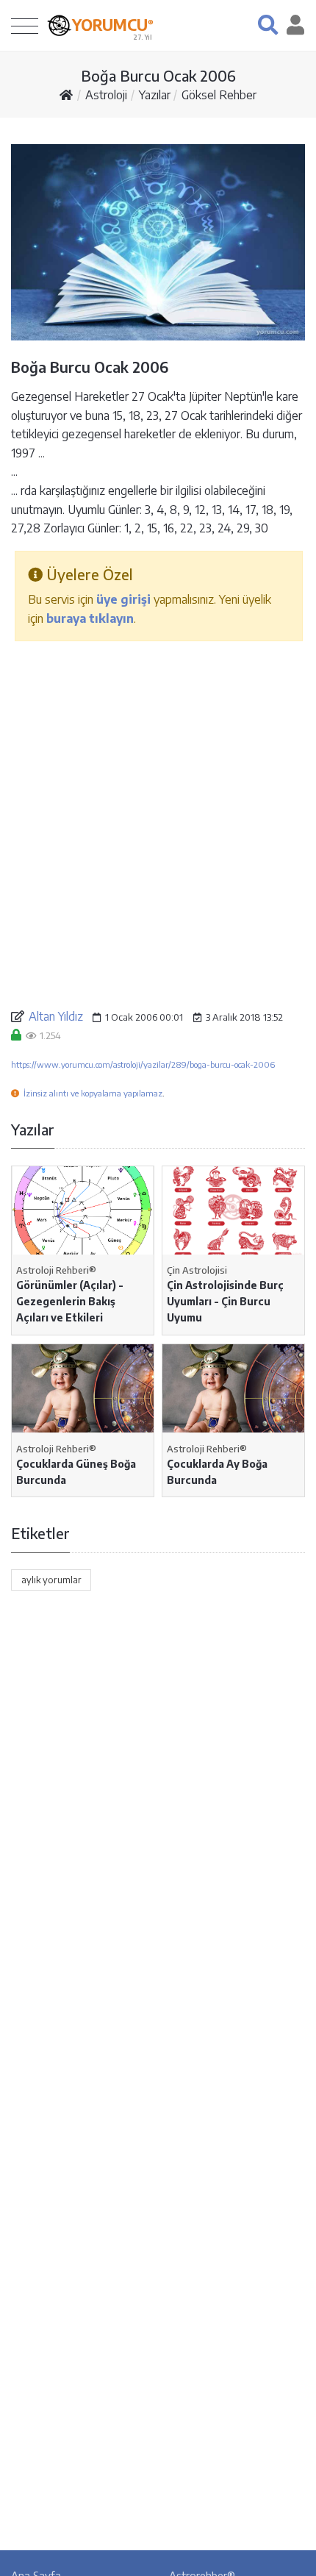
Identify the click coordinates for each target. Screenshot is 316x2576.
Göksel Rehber (219, 95)
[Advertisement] (158, 824)
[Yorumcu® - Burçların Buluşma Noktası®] (59, 25)
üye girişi (123, 599)
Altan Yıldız (56, 1016)
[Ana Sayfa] (66, 95)
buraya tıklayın (90, 618)
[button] (268, 25)
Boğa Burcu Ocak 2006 (158, 75)
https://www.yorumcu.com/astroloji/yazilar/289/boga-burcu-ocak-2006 (143, 1064)
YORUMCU (113, 25)
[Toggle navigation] (25, 25)
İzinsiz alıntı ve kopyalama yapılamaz (93, 1093)
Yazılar (155, 95)
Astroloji (106, 95)
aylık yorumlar (51, 1580)
